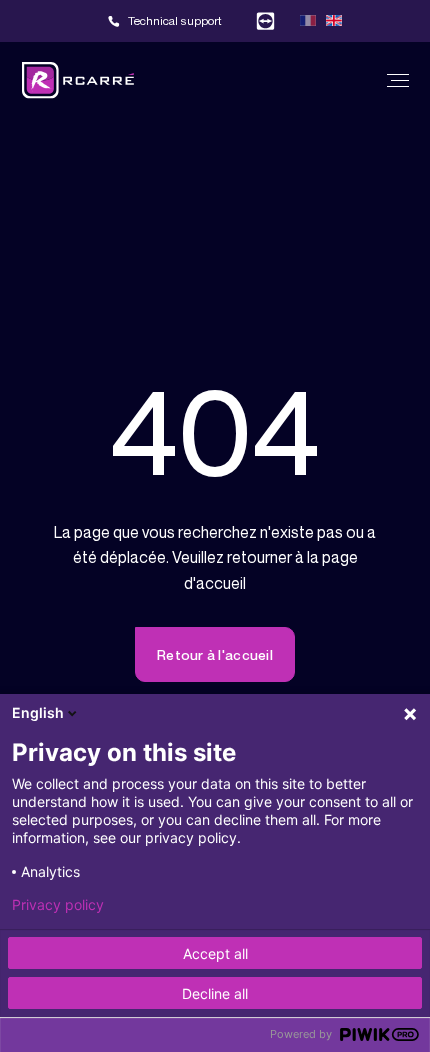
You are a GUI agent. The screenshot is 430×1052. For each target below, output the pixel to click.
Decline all (215, 993)
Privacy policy (58, 905)
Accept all (215, 953)
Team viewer (266, 21)
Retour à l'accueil (215, 654)
